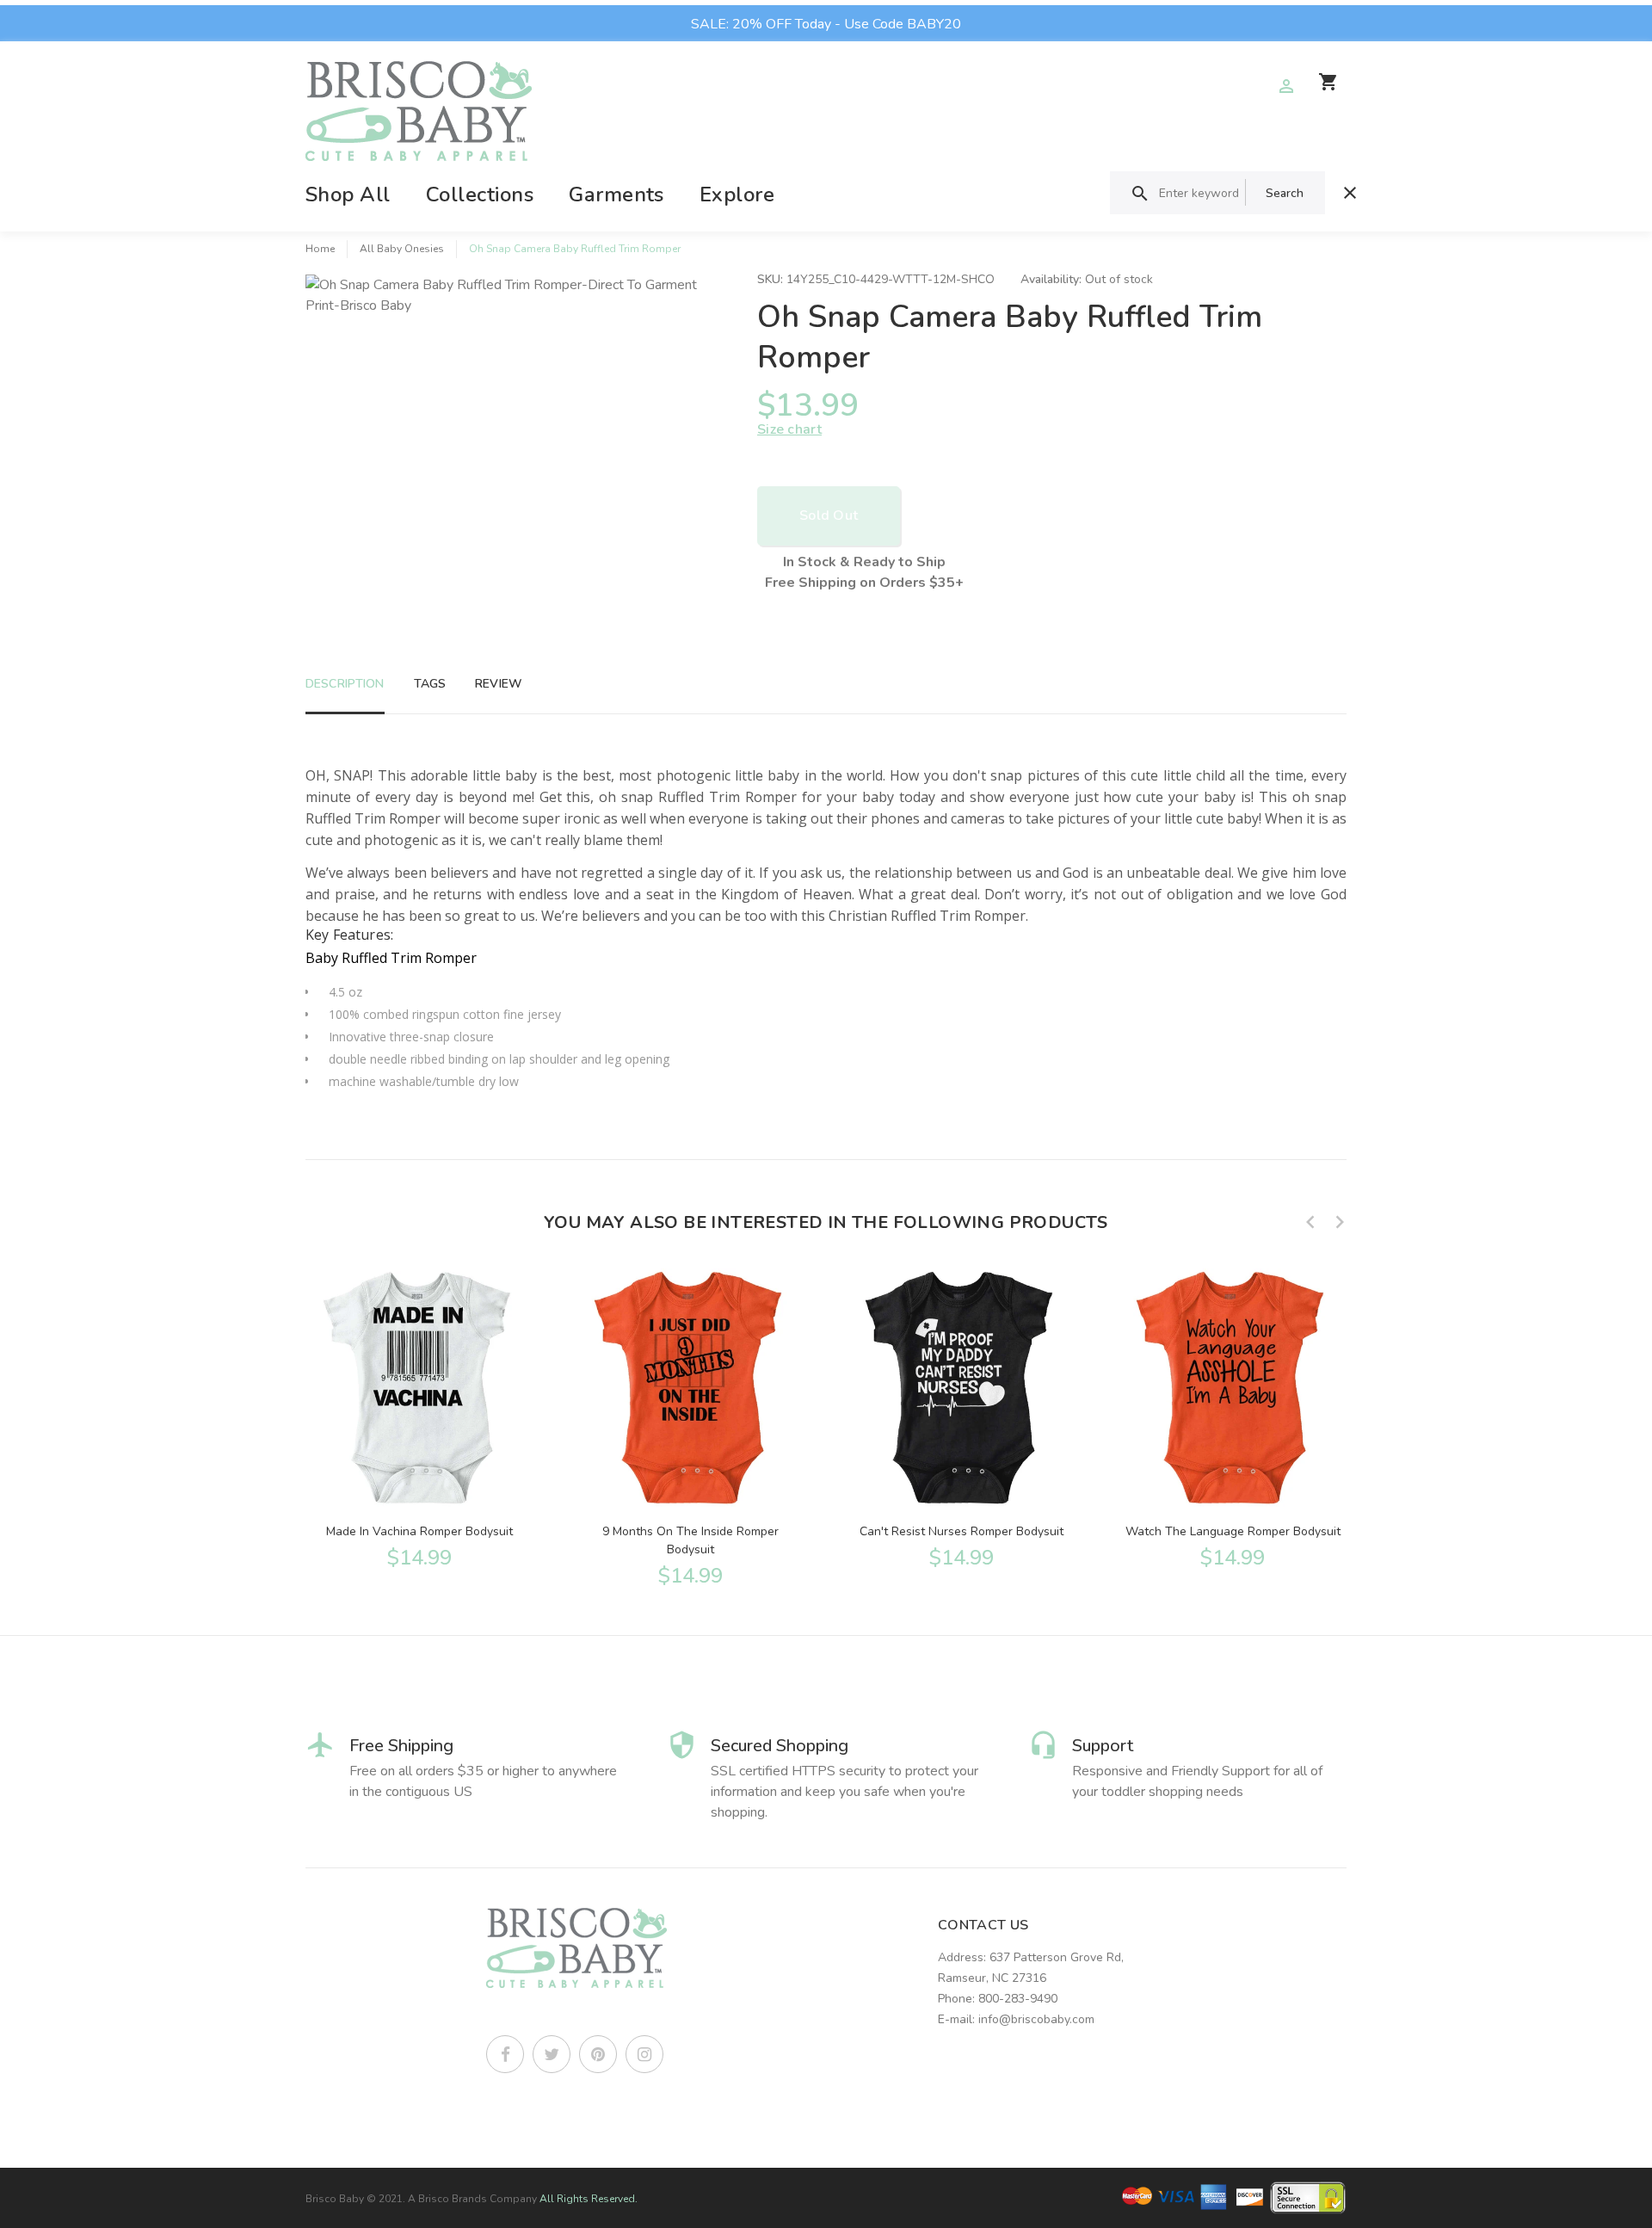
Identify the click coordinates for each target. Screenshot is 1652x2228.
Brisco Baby (335, 2199)
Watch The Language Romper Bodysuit (1233, 1531)
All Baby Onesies (402, 249)
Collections (480, 194)
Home (320, 249)
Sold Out (829, 515)
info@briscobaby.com (1036, 2019)
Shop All (348, 194)
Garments (616, 194)
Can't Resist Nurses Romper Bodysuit (962, 1531)
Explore (737, 194)
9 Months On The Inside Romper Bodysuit (690, 1540)
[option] (419, 1417)
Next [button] (1340, 1222)
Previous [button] (1310, 1222)
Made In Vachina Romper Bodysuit (419, 1531)
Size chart (789, 429)
